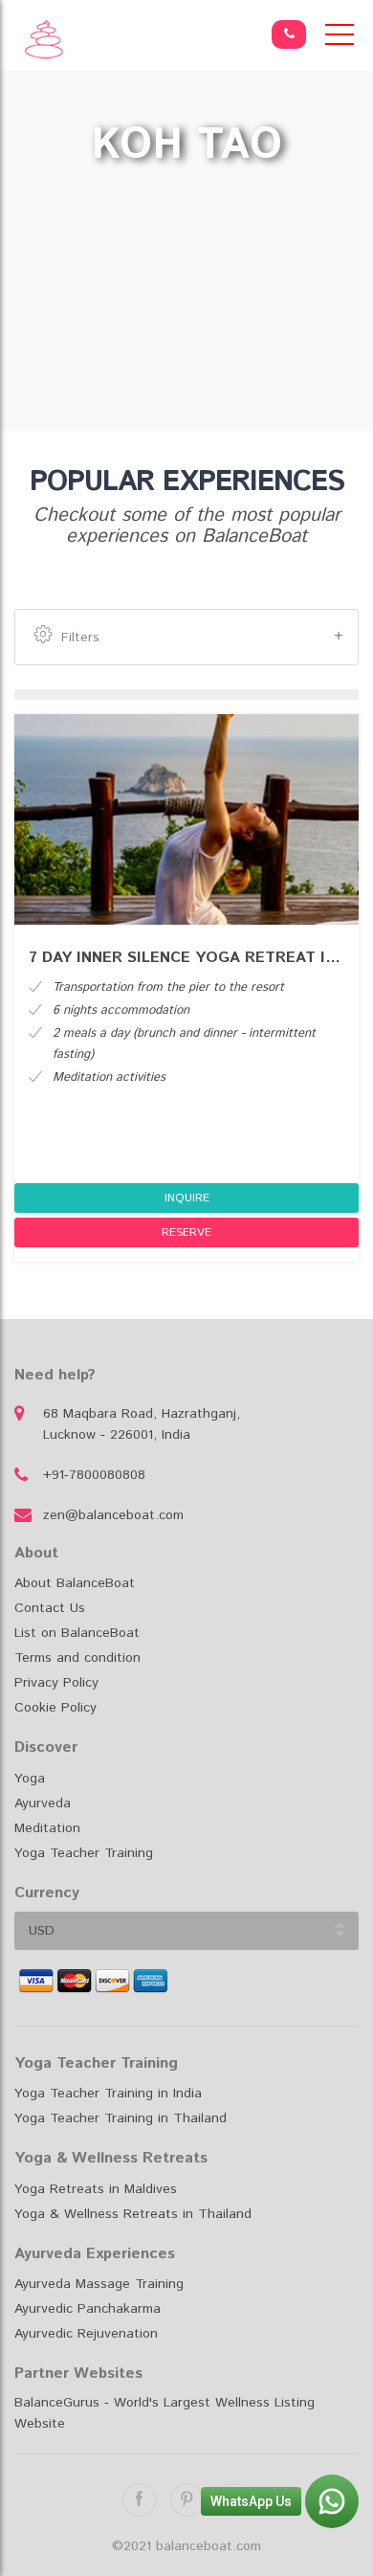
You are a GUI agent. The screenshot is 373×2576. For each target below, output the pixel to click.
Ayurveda (43, 1803)
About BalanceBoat (75, 1583)
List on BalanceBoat (77, 1633)
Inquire (187, 1198)
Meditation (47, 1828)
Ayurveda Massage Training (99, 2284)
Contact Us (50, 1608)
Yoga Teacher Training (84, 1853)
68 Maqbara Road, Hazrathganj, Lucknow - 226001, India (142, 1424)
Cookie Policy (55, 1708)
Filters (80, 638)
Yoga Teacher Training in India (108, 2094)
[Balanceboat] (44, 40)
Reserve (186, 1232)
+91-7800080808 (94, 1475)
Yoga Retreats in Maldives (96, 2189)
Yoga (30, 1779)
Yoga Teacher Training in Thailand (121, 2118)
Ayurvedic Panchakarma (88, 2309)
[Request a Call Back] (289, 34)
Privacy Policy (56, 1683)
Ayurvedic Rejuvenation (86, 2334)
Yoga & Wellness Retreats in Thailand (133, 2214)
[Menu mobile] (340, 38)
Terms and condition (77, 1658)
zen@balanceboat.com (113, 1515)
